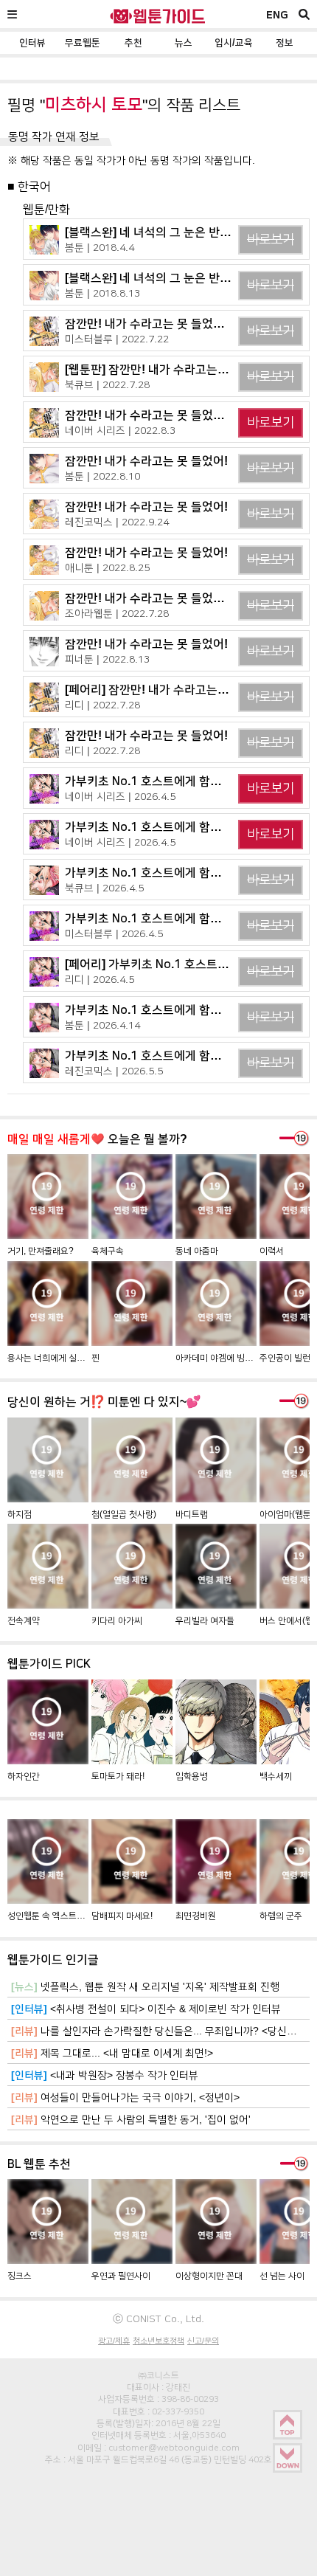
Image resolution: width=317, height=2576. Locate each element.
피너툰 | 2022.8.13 (107, 659)
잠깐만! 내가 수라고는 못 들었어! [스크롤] (168, 324)
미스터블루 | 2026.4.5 (114, 933)
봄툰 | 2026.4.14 (102, 1025)
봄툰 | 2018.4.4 (100, 247)
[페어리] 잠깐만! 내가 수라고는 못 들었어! (168, 690)
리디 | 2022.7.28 (102, 705)
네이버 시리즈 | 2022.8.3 (120, 430)
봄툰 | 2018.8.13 (102, 293)
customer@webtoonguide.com (174, 2448)
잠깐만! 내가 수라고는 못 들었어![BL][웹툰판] (177, 415)
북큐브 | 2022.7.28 (107, 384)
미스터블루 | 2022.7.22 (117, 339)
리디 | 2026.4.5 (100, 979)
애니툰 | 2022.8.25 (107, 567)
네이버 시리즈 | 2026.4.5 (120, 796)
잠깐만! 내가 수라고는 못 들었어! (146, 461)
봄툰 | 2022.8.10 (102, 476)
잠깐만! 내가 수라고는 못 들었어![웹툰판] (167, 598)
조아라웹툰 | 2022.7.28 (117, 613)
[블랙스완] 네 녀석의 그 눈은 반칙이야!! (163, 232)
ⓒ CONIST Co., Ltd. (158, 2318)
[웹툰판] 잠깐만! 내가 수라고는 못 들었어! (168, 369)
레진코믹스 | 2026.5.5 (114, 1071)
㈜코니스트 (158, 2375)
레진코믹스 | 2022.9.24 (117, 522)
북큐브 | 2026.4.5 (104, 888)
